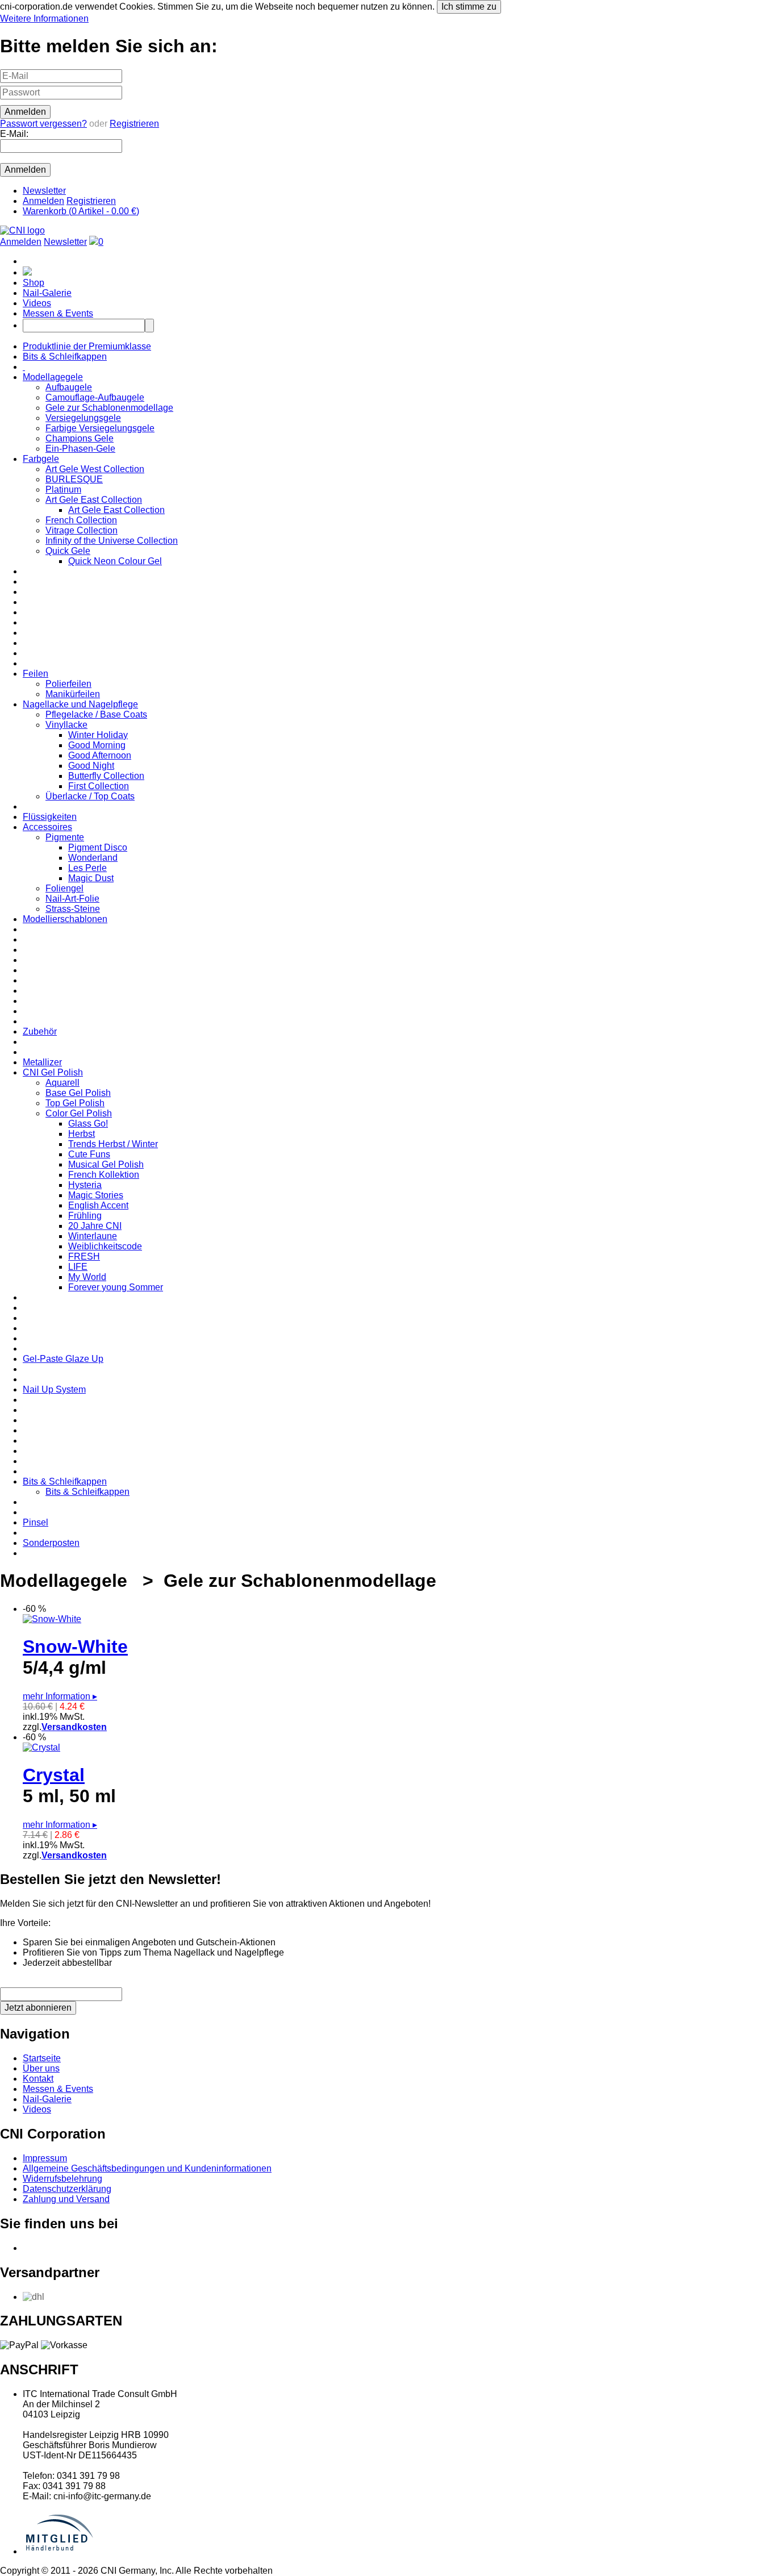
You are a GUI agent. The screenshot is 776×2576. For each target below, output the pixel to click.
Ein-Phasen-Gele (80, 449)
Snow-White (75, 1647)
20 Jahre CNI (95, 1226)
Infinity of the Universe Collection (112, 541)
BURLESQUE (74, 479)
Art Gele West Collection (95, 469)
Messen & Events (58, 313)
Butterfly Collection (106, 776)
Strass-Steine (73, 909)
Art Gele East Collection (94, 500)
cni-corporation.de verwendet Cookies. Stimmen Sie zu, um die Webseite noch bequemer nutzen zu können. (248, 12)
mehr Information (60, 1696)
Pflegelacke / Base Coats (96, 714)
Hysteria (85, 1185)
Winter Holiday (98, 735)
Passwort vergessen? (43, 124)
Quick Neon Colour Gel (115, 561)
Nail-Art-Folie (72, 899)
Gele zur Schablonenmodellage (109, 408)
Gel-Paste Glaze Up (63, 1359)
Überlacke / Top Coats (90, 796)
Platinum (63, 489)
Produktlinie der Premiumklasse (87, 346)
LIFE (78, 1267)
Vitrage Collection (82, 530)
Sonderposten (51, 1543)
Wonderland (93, 858)
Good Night (91, 766)
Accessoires (47, 827)
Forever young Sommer (116, 1287)
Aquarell (62, 1083)
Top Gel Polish (75, 1103)
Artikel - (81, 211)
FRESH (84, 1256)
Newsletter (44, 191)
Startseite (42, 2058)
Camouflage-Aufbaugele (95, 397)
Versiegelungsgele (83, 418)
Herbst (82, 1134)
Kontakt (38, 2079)
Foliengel (64, 888)
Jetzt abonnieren (38, 2008)
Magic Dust (91, 878)
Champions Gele (80, 438)
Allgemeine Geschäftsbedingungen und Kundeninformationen (147, 2168)
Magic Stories (96, 1195)
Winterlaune (93, 1236)
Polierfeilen (68, 684)
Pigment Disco (98, 847)
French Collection (81, 520)
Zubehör (40, 1031)
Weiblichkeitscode (105, 1246)
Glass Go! (88, 1124)
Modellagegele (53, 377)
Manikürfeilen (73, 694)
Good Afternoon (100, 755)
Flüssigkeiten (50, 817)
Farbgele (41, 459)
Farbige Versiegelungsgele (100, 428)
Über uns (41, 2068)
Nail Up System (54, 1389)
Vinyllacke (66, 725)
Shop (34, 283)
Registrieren (134, 124)
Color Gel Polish (79, 1113)
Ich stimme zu (469, 7)
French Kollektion (104, 1175)
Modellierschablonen (65, 919)
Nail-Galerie (47, 293)
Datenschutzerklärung (67, 2189)
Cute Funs (89, 1154)
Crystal (54, 1775)
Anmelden (43, 201)
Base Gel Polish (78, 1093)
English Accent (98, 1205)
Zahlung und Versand (66, 2199)
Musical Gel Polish (106, 1164)
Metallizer (42, 1062)
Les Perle (87, 868)
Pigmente (65, 837)
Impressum (45, 2158)
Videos (37, 303)
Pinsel (36, 1522)
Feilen (36, 674)
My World (87, 1277)
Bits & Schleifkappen (65, 357)
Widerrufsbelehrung (62, 2179)
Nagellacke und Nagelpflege (80, 704)
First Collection (99, 786)
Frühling (85, 1216)
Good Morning (97, 745)
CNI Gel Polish (53, 1072)
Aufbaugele (69, 387)
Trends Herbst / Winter (113, 1144)
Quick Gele (68, 551)
